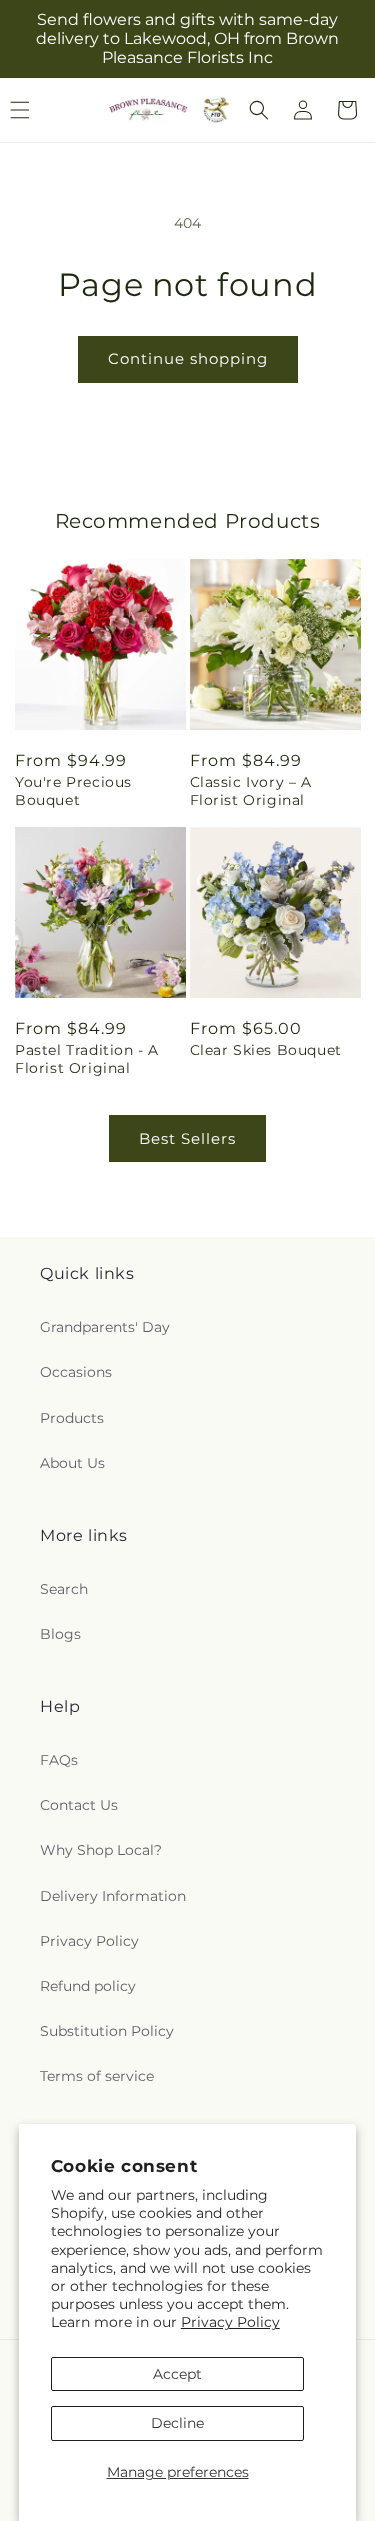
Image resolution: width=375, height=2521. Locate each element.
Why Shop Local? (101, 1850)
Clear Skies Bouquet (266, 1050)
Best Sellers (187, 1138)
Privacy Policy (230, 2322)
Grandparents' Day (105, 1327)
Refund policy (88, 1986)
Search (64, 1589)
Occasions (76, 1372)
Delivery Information (113, 1896)
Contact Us (79, 1805)
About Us (72, 1463)
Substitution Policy (107, 2031)
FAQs (59, 1760)
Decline (177, 2423)
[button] (259, 110)
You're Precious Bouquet (73, 791)
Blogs (60, 1634)
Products (72, 1418)
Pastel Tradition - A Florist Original (87, 1059)
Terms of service (97, 2076)
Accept (177, 2374)
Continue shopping (188, 358)
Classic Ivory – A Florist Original (251, 791)
